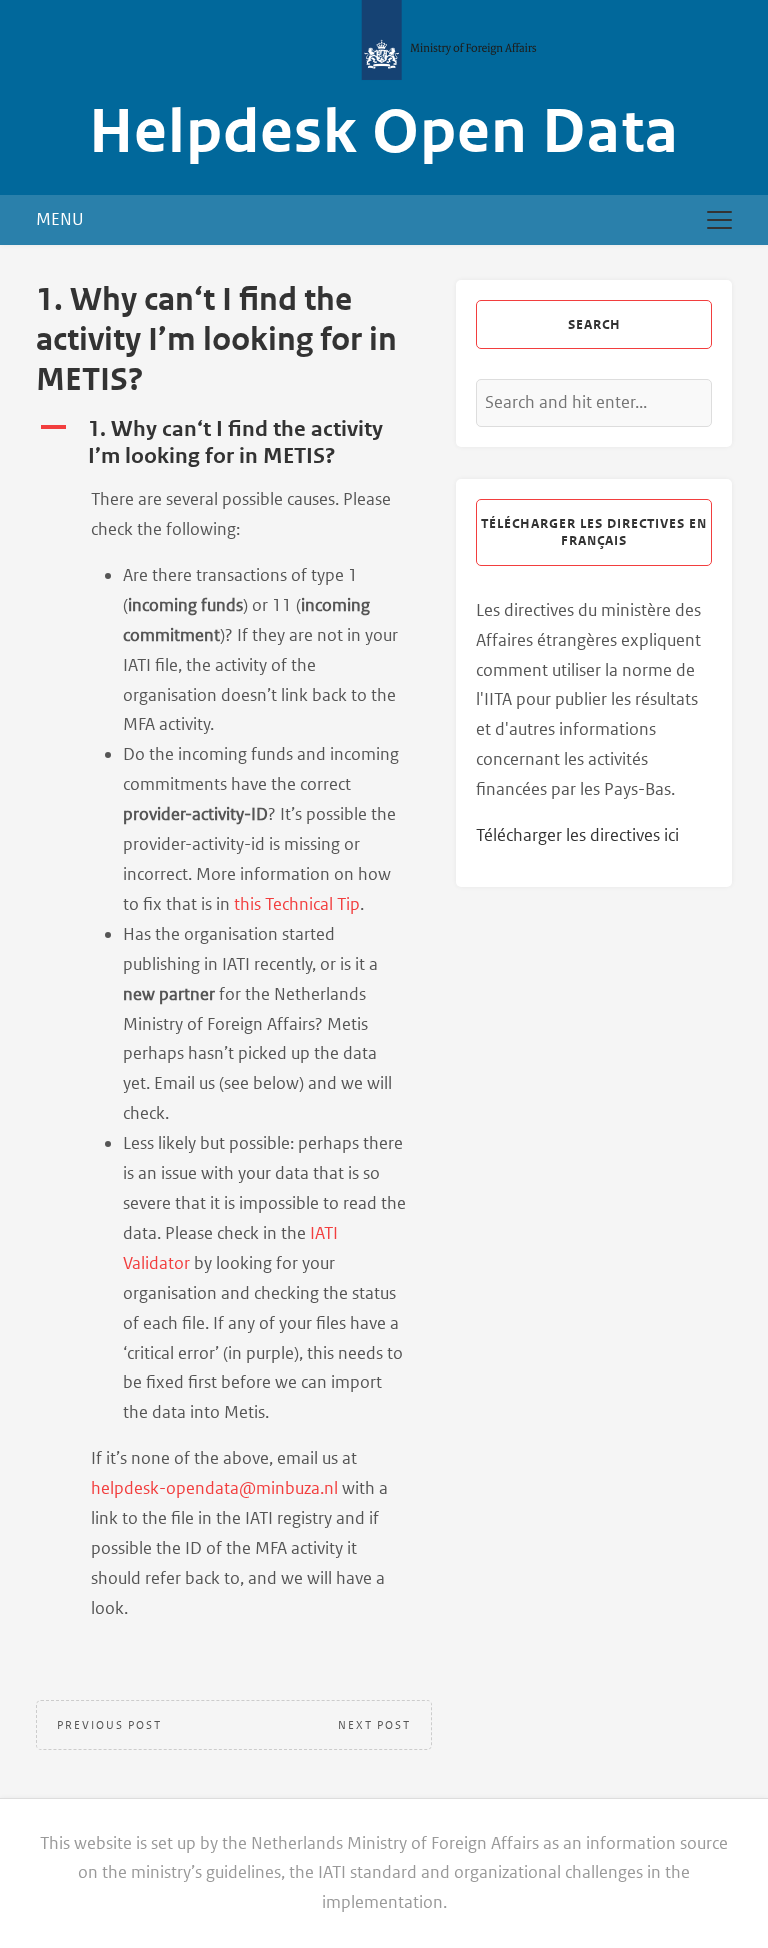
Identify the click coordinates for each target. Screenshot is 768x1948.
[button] (234, 443)
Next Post (374, 1725)
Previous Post (109, 1725)
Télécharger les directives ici (577, 835)
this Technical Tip (297, 904)
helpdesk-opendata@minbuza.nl (214, 1488)
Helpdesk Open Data (384, 132)
